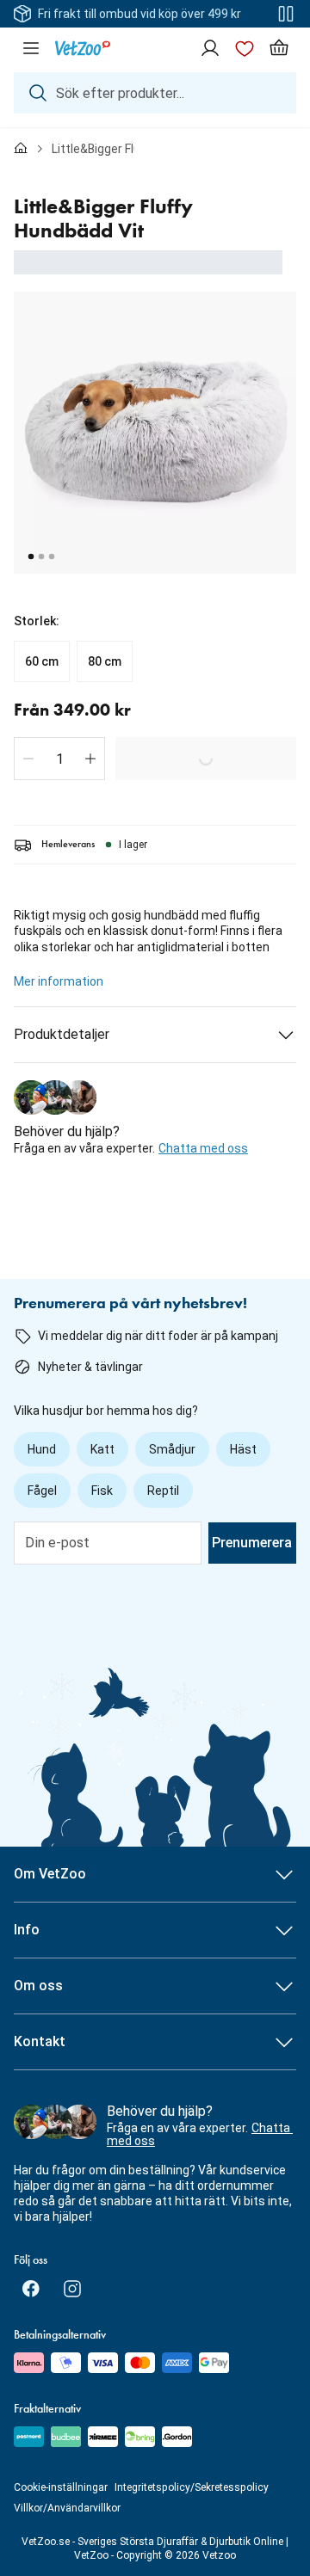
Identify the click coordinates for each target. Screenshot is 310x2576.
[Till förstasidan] (21, 149)
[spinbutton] (59, 759)
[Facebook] (31, 2289)
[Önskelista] (245, 48)
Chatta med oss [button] (203, 1148)
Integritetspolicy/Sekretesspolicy (192, 2487)
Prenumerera (252, 1543)
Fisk (102, 1491)
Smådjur (172, 1449)
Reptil (163, 1491)
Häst (243, 1449)
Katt (102, 1449)
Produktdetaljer (62, 1034)
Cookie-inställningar (61, 2487)
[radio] (42, 661)
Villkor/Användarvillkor (67, 2508)
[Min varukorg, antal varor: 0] (279, 48)
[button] (28, 759)
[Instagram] (72, 2289)
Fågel (42, 1491)
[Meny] (31, 48)
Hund (42, 1449)
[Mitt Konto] (210, 48)
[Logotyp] (83, 48)
